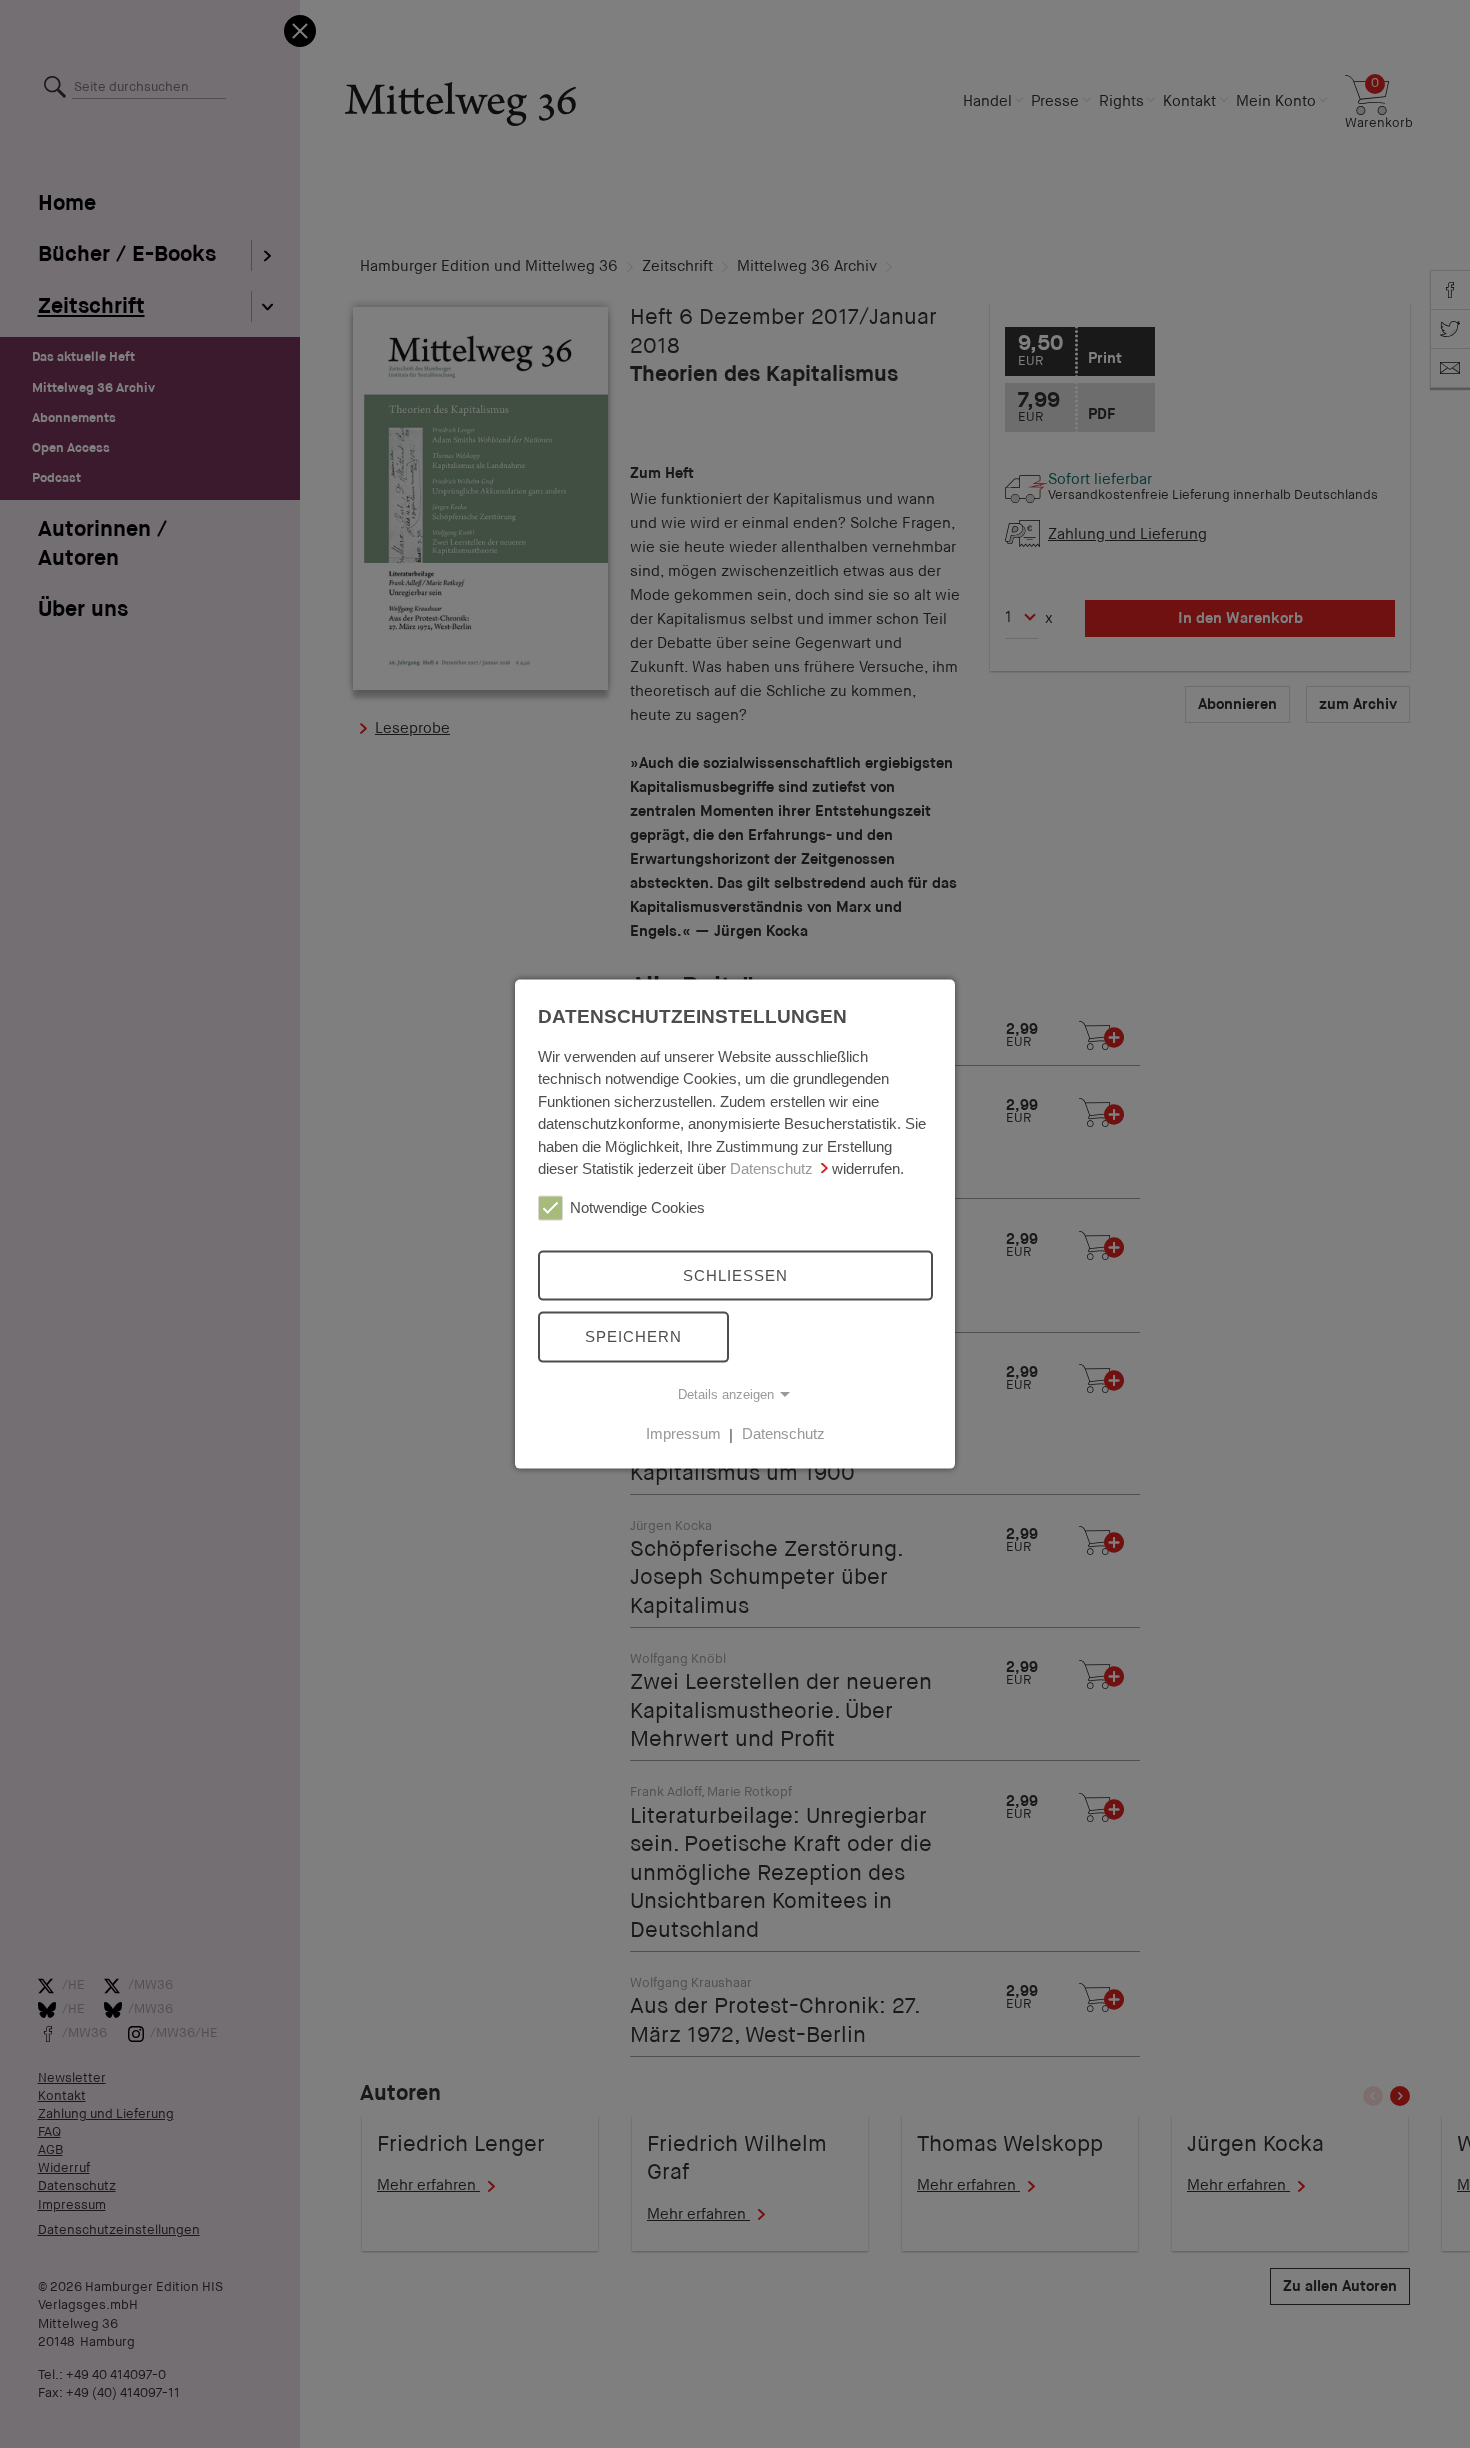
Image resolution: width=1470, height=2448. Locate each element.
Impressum (683, 1433)
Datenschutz (771, 1168)
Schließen (735, 1274)
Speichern (633, 1336)
